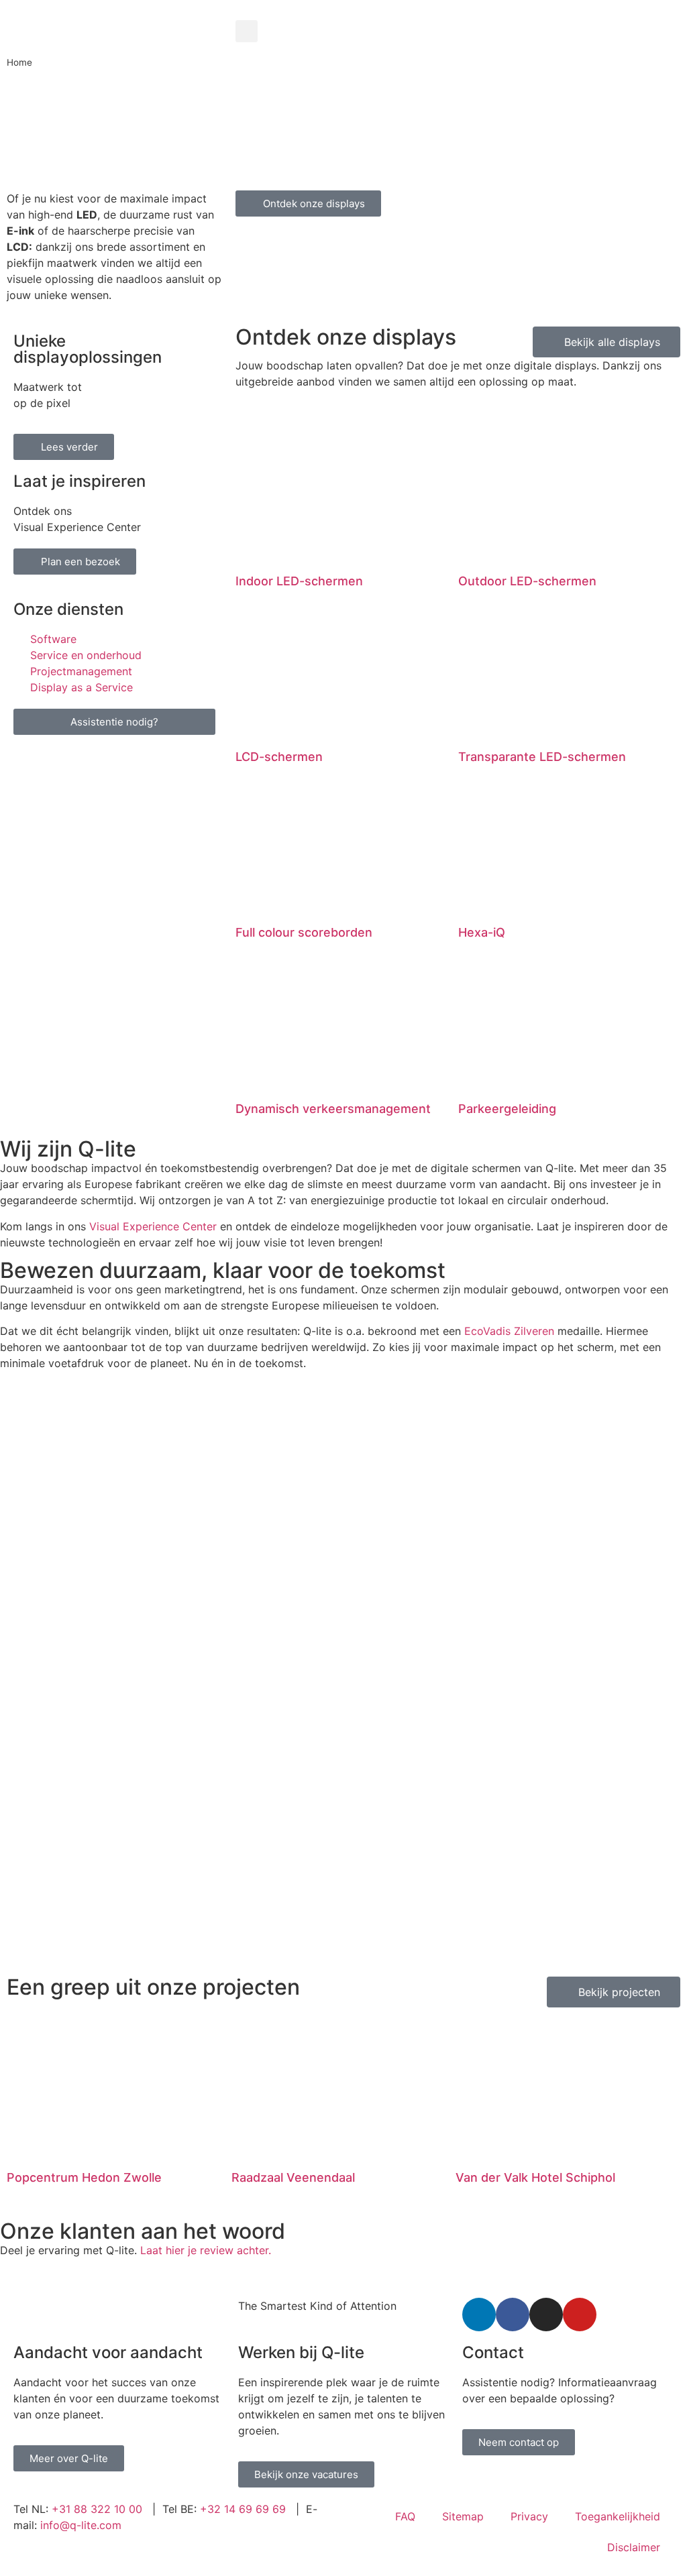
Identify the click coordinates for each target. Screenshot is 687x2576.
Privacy (529, 2516)
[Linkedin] (479, 2315)
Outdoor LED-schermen (527, 581)
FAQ (405, 2516)
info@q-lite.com (81, 2525)
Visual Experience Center (153, 1226)
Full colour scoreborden (304, 932)
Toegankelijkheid (618, 2516)
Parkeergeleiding (507, 1109)
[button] (247, 31)
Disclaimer (634, 2547)
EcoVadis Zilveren (509, 1331)
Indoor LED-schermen (299, 581)
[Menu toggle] (458, 13)
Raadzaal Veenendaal (293, 2177)
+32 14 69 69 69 (243, 2509)
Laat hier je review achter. (206, 2250)
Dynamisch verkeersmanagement (333, 1109)
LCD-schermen (279, 757)
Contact (493, 2352)
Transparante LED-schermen (542, 757)
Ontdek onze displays (346, 337)
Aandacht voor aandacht (108, 2352)
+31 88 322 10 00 (97, 2509)
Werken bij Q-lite (301, 2352)
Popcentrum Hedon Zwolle (84, 2177)
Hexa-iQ (482, 932)
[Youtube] (580, 2315)
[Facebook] (513, 2315)
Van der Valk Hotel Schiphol (535, 2177)
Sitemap (463, 2516)
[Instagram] (546, 2315)
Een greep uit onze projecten (153, 1987)
